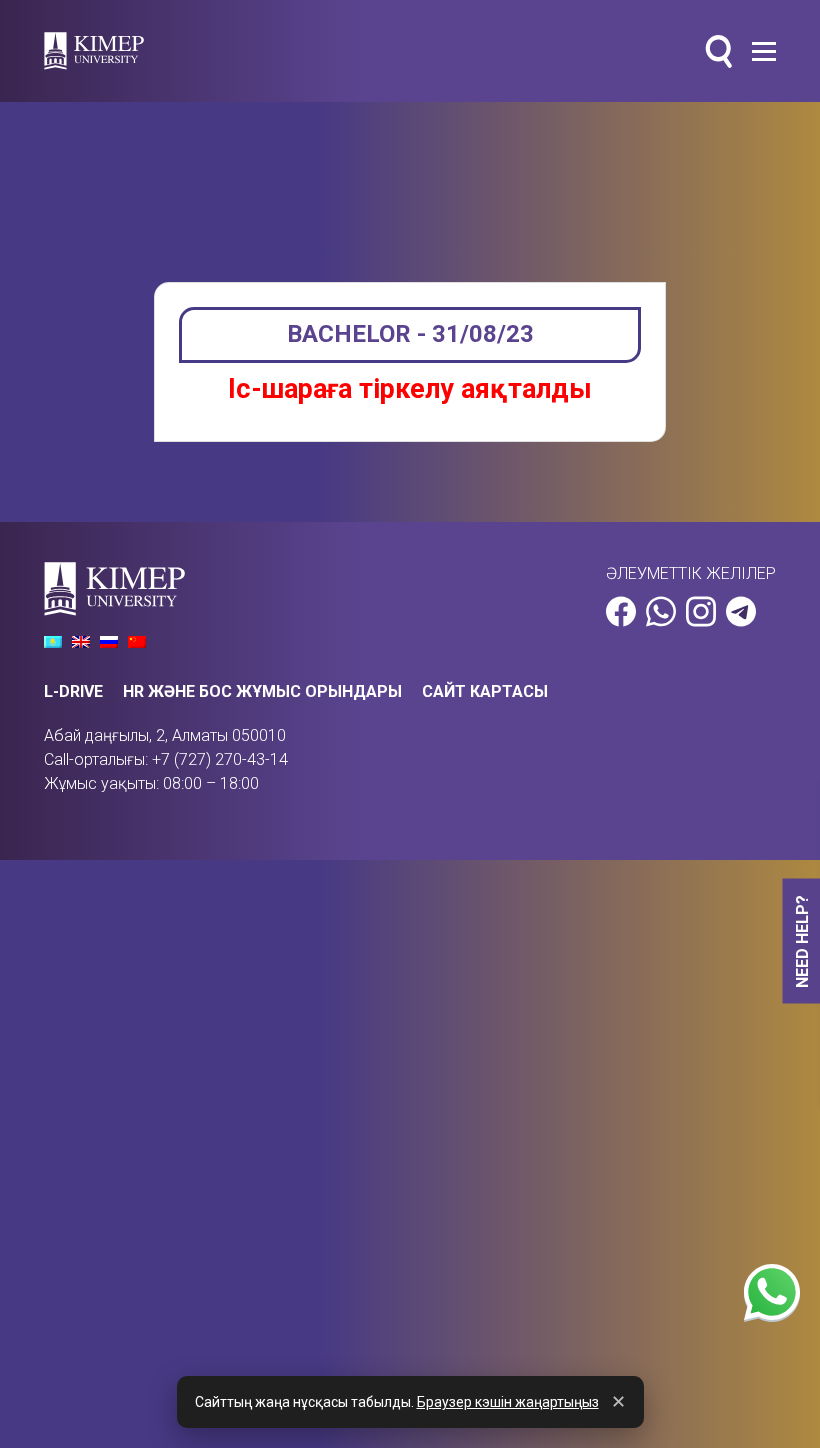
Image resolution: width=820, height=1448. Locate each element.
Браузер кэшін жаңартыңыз (508, 1402)
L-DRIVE (73, 691)
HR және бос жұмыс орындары (262, 691)
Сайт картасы (485, 691)
